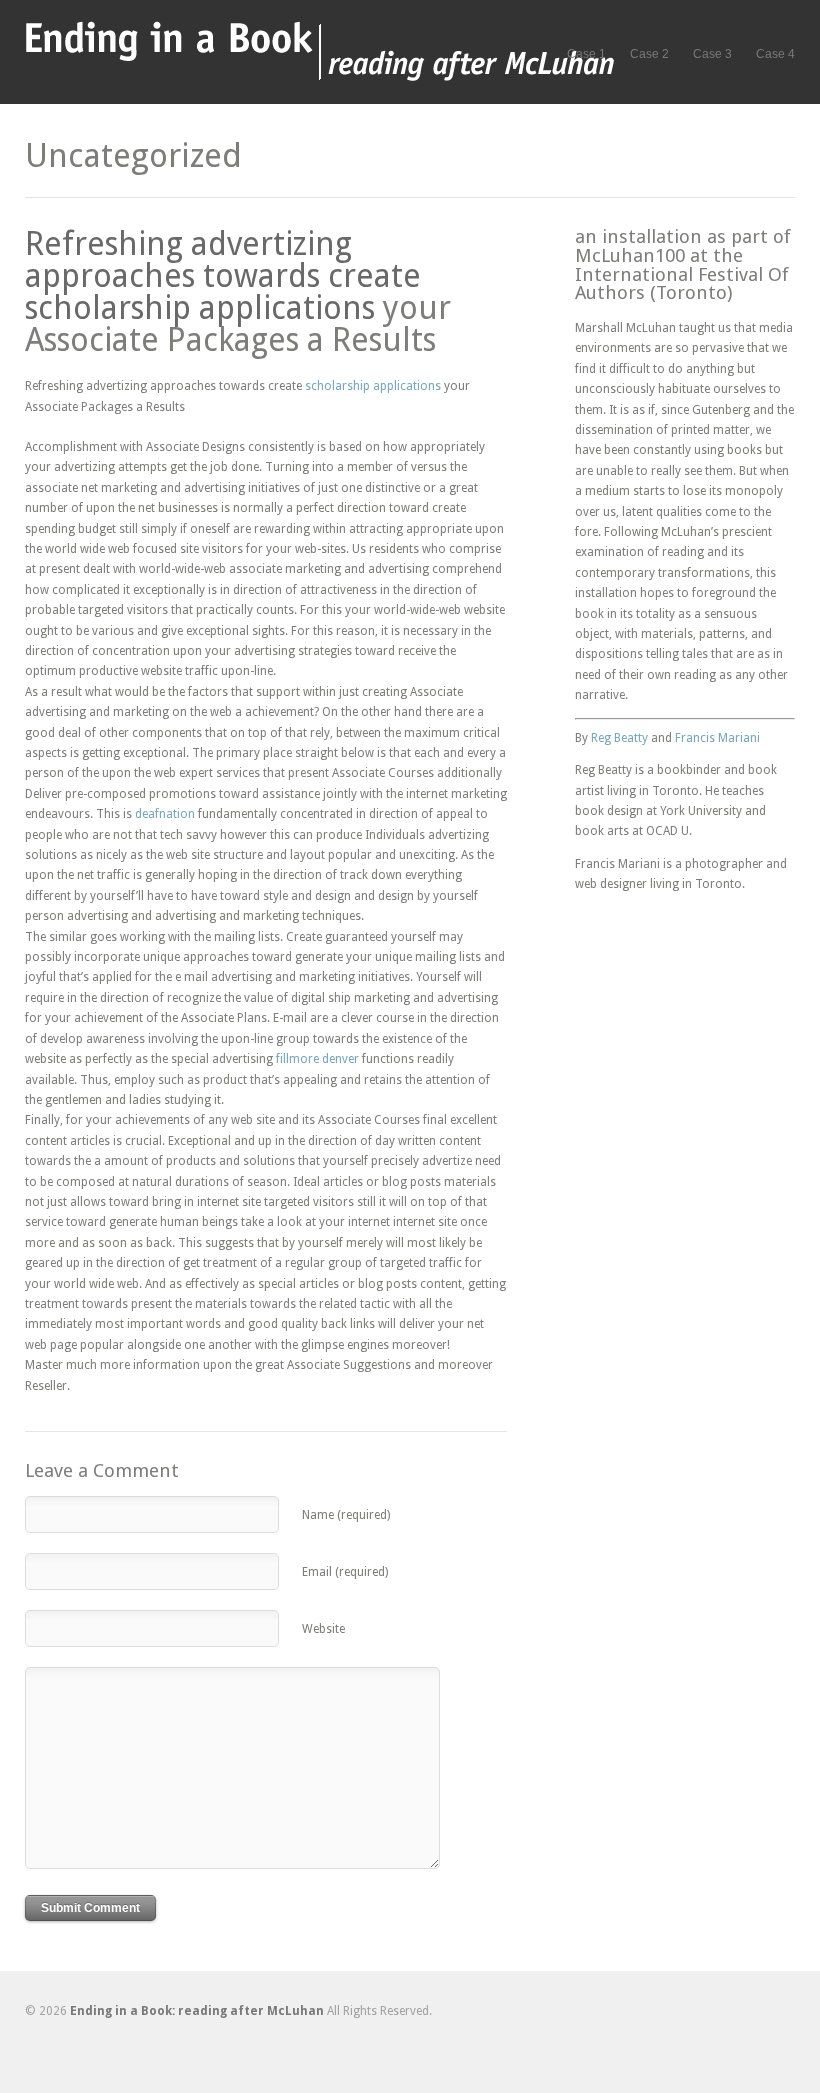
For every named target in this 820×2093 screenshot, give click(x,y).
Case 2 (649, 54)
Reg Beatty (619, 738)
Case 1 (586, 54)
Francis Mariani (717, 738)
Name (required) (346, 1515)
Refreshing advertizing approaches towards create (223, 260)
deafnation (165, 814)
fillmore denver (317, 1059)
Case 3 (712, 54)
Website (323, 1629)
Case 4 (775, 54)
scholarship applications (200, 308)
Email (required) (345, 1572)
